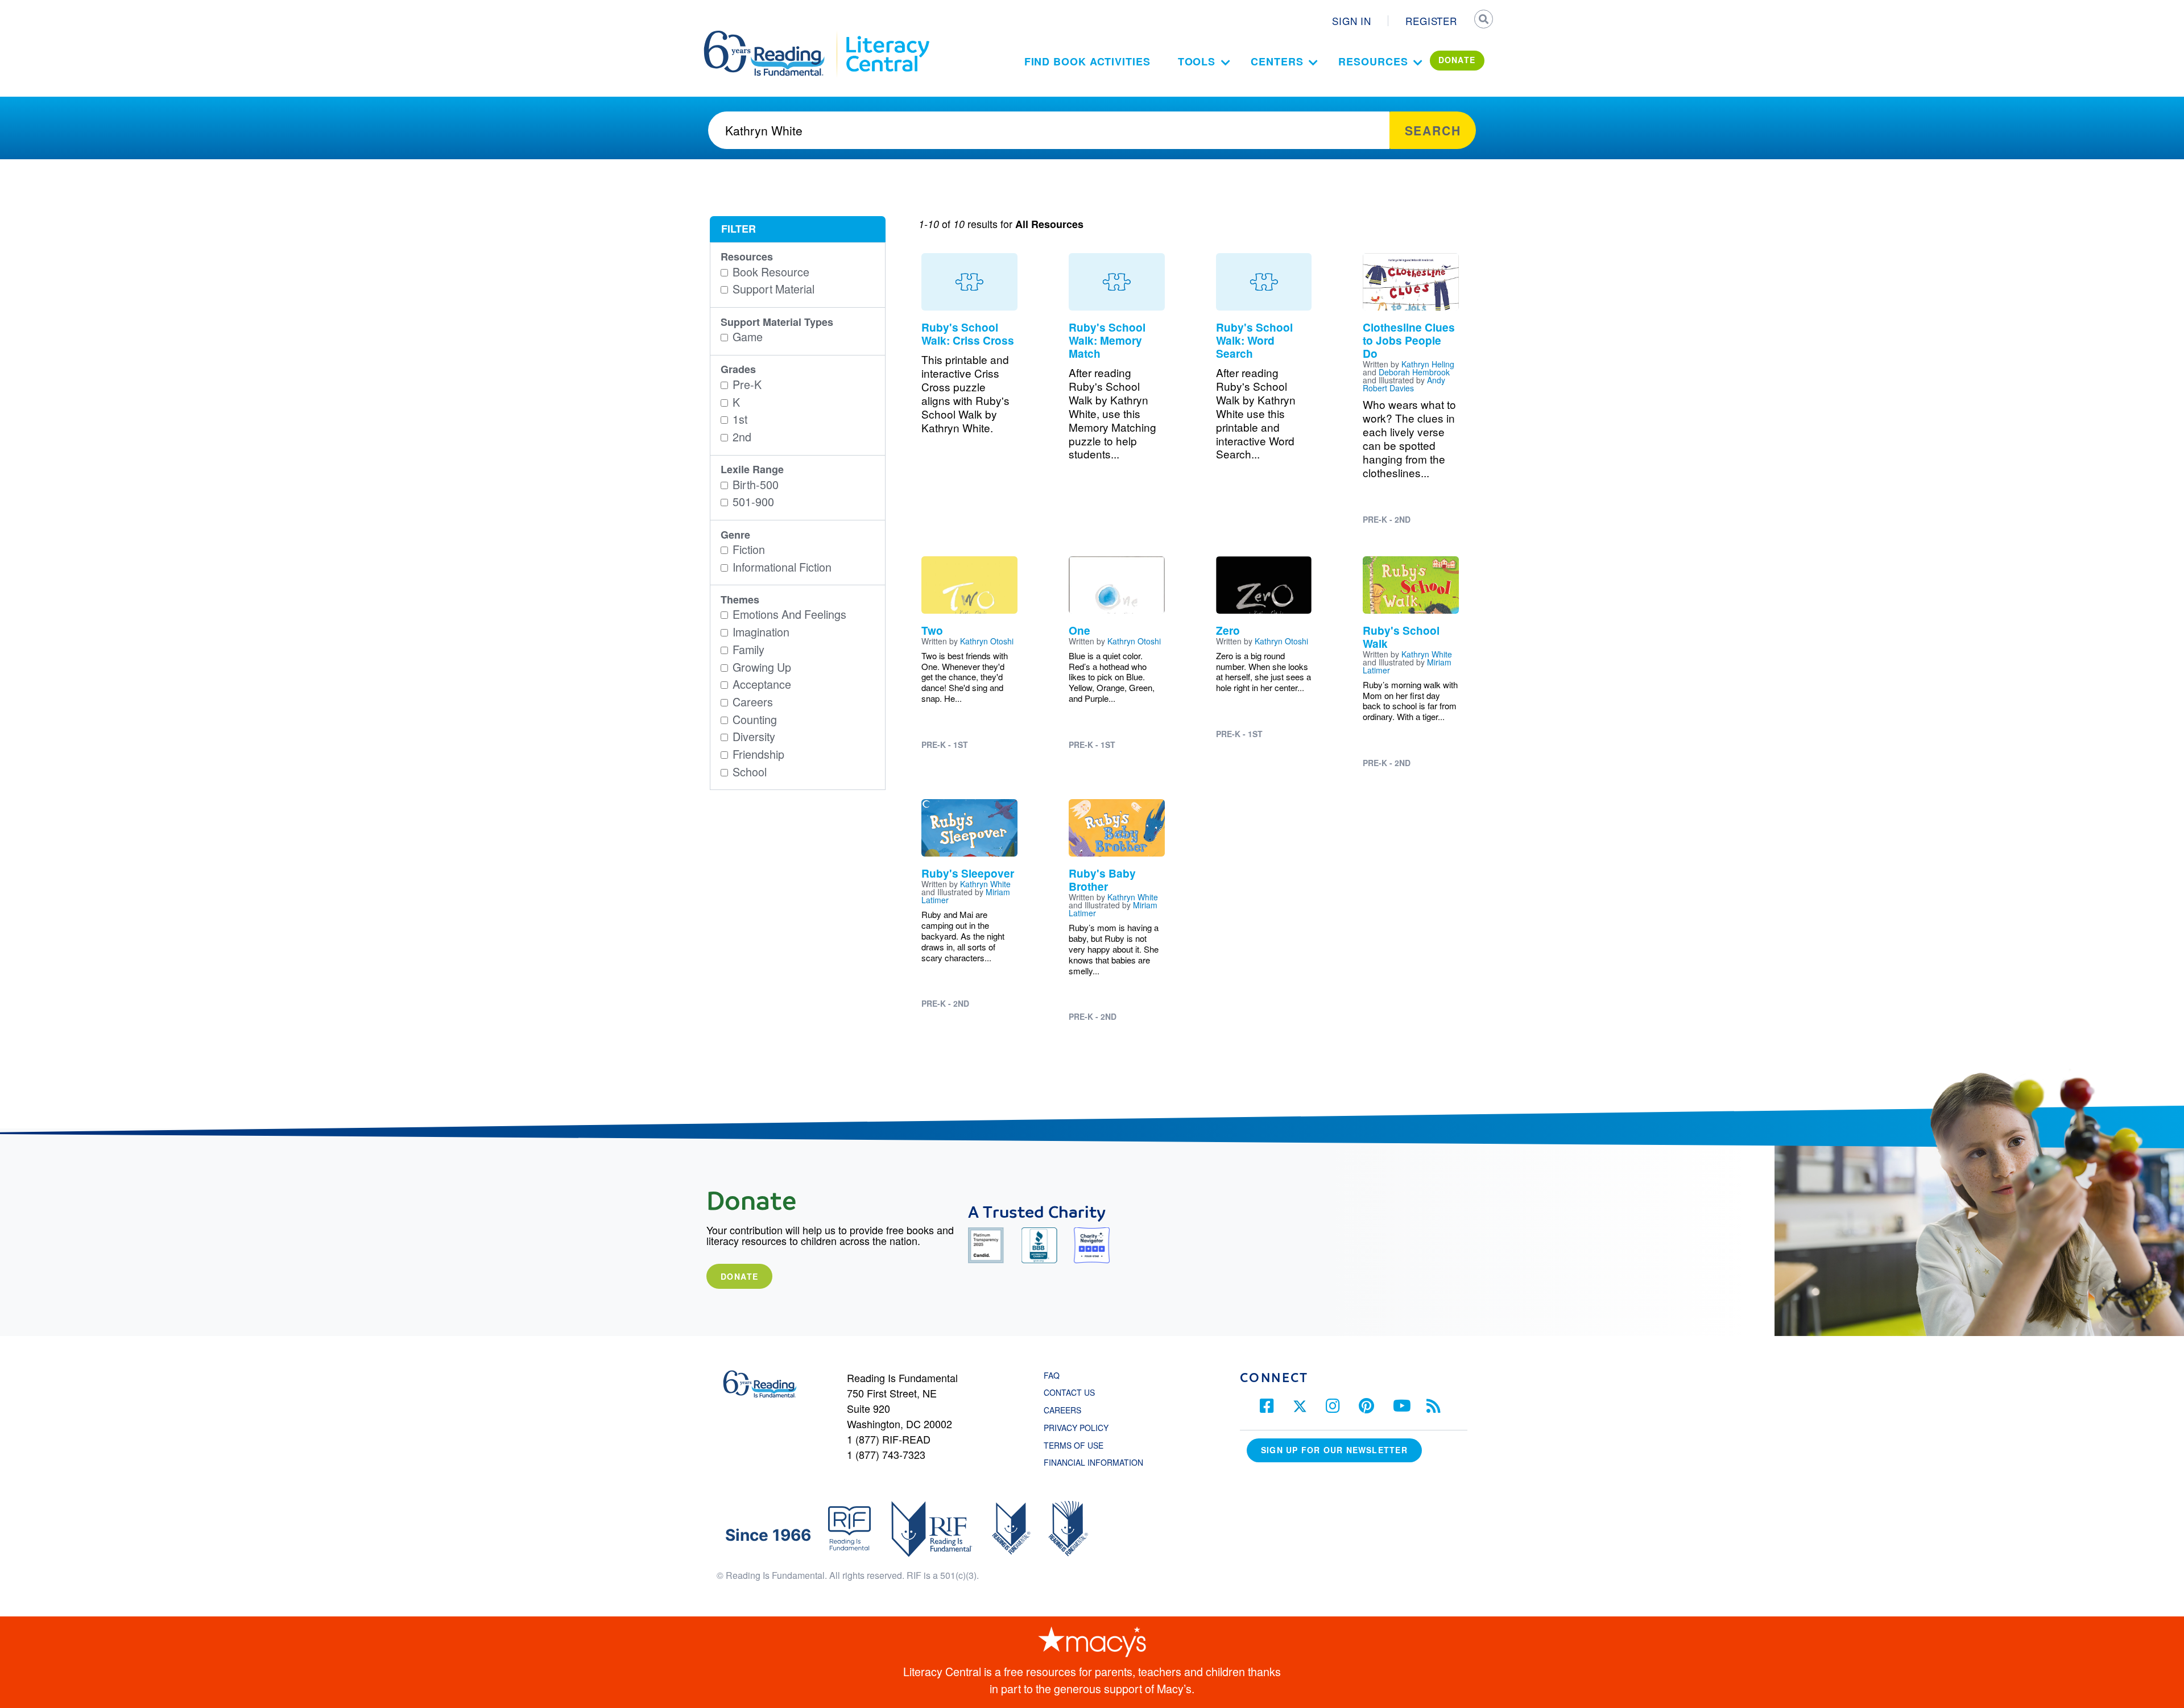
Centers (1277, 61)
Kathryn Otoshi (987, 641)
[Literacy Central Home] (887, 36)
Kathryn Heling (1428, 364)
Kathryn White (1427, 654)
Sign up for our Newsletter (1334, 1450)
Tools (1197, 61)
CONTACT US (1073, 1392)
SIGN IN (1352, 21)
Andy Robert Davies (1404, 384)
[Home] (772, 36)
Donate (739, 1276)
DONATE (1457, 60)
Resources (1373, 61)
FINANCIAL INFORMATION (1093, 1462)
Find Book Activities (1087, 61)
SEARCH (1483, 20)
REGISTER (1431, 21)
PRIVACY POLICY (1076, 1428)
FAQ (1052, 1375)
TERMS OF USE (1079, 1445)
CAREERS (1062, 1410)
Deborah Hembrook (1414, 372)
